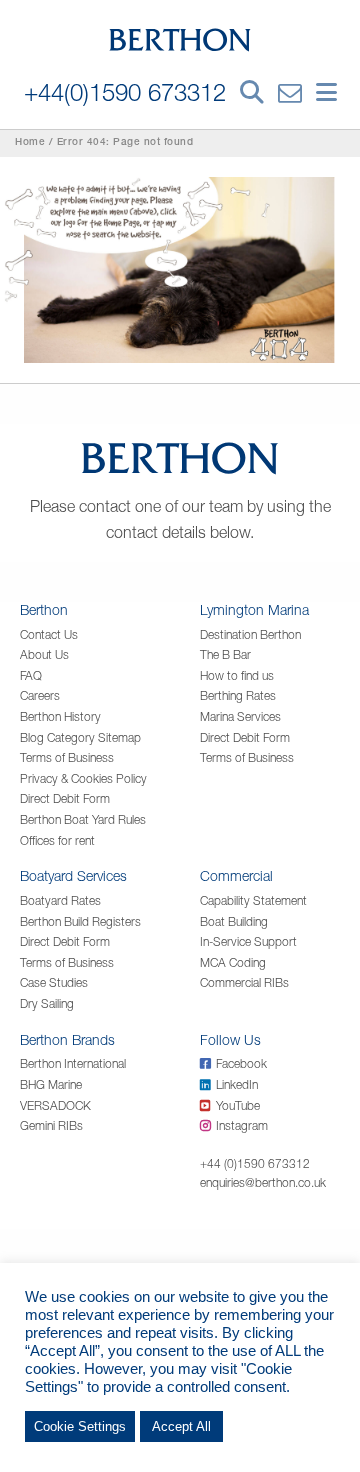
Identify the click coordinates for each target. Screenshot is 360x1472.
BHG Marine (51, 1084)
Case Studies (54, 982)
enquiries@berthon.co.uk (263, 1182)
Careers (40, 695)
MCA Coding (233, 962)
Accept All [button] (181, 1426)
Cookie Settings (80, 1426)
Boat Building (234, 921)
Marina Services (240, 716)
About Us (44, 654)
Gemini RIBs (51, 1125)
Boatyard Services (73, 875)
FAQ (31, 675)
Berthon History (60, 716)
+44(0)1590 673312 (125, 92)
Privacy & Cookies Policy (83, 778)
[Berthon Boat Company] (180, 38)
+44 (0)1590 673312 (255, 1163)
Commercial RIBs (244, 982)
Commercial (236, 875)
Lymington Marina (254, 609)
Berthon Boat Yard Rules (83, 819)
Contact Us (49, 634)
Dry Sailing (47, 1003)
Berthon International (73, 1063)
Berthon (44, 609)
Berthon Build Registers (80, 921)
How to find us (237, 675)
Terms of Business (67, 757)
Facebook (241, 1063)
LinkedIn (237, 1084)
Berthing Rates (238, 695)
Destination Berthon (250, 634)
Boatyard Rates (60, 900)
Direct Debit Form (65, 798)
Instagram (242, 1125)
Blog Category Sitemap (80, 737)
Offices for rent (57, 840)
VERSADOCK (55, 1105)
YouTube (238, 1105)
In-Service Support (248, 941)
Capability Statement (253, 900)
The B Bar (225, 654)
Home (30, 143)
